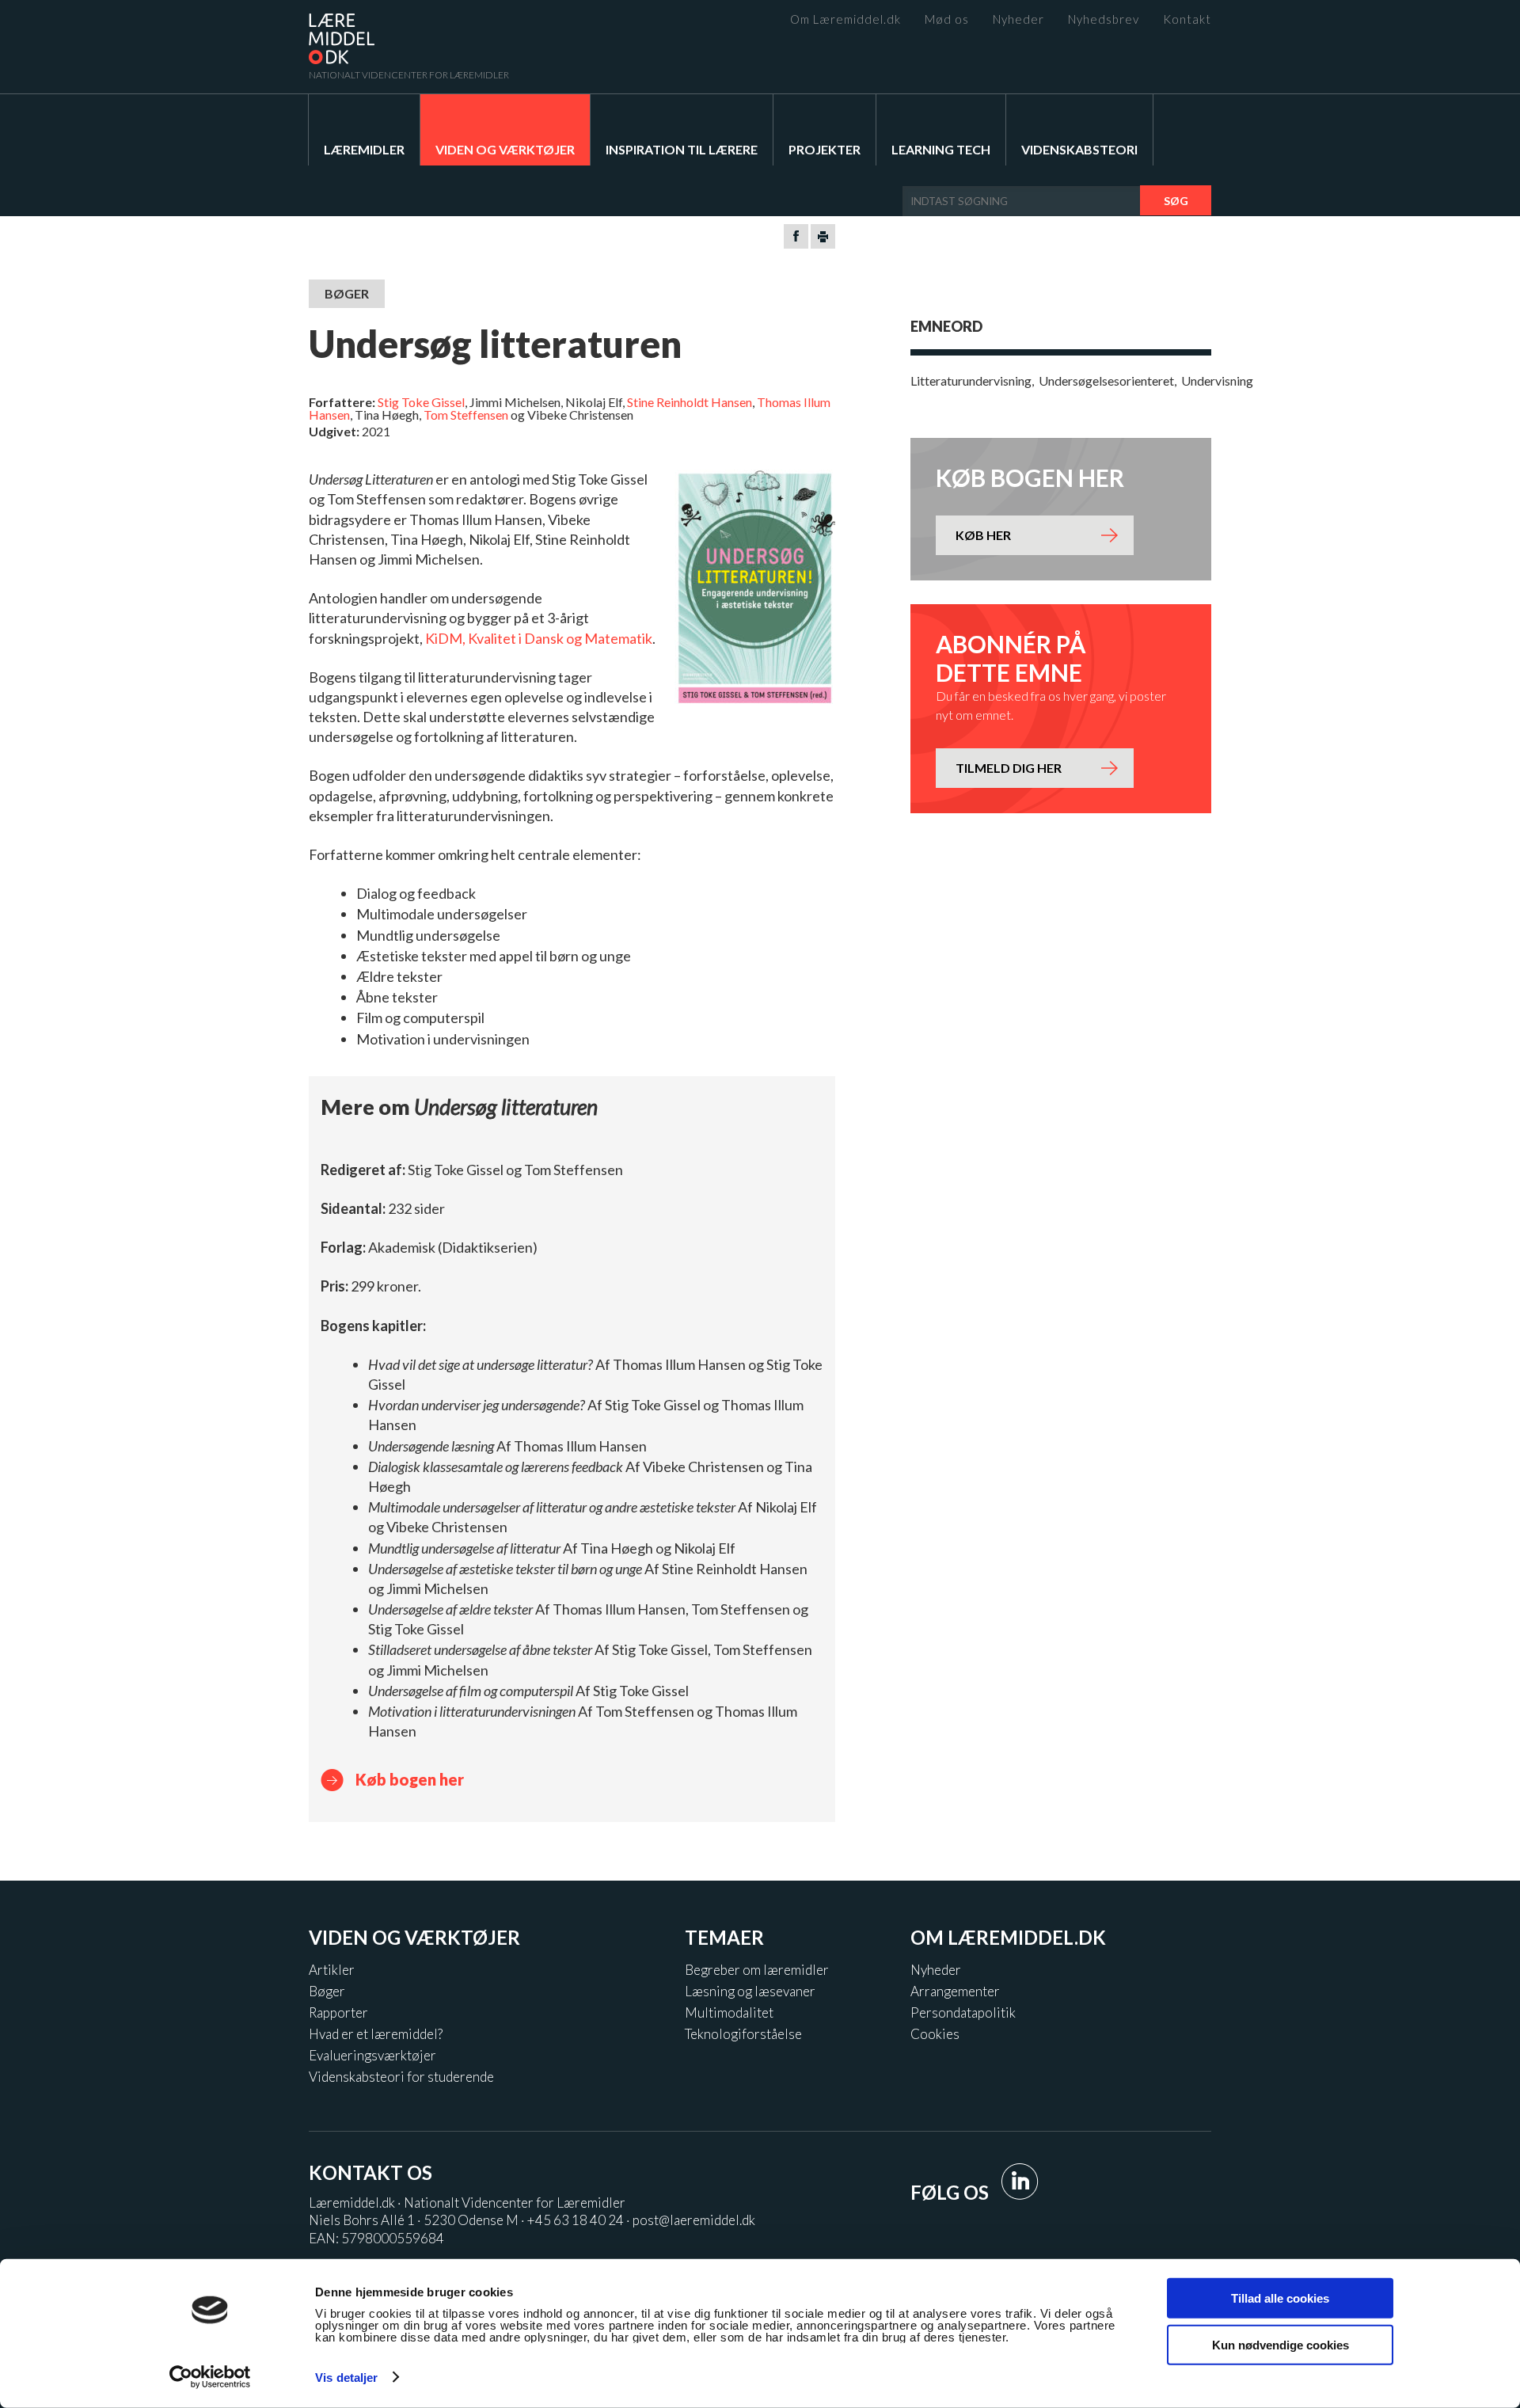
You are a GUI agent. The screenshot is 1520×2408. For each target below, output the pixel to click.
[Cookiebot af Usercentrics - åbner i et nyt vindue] (210, 2377)
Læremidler (364, 149)
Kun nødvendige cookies (1281, 2344)
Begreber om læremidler (757, 1970)
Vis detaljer (346, 2378)
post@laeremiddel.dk (694, 2220)
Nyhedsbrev (1104, 19)
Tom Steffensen (466, 415)
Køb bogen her (410, 1779)
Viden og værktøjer (505, 149)
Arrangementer (955, 1991)
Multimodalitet (729, 2012)
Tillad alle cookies (1280, 2298)
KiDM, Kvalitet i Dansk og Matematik (539, 638)
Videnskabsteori (1079, 149)
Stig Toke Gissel (421, 402)
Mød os (947, 19)
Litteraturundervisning (971, 380)
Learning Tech (941, 149)
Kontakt (1187, 19)
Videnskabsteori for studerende (401, 2077)
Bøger (327, 1991)
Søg (1176, 201)
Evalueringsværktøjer (372, 2055)
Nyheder (1018, 19)
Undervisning (1217, 380)
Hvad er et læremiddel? (376, 2034)
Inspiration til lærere (682, 149)
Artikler (332, 1970)
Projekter (825, 149)
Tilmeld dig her (1009, 768)
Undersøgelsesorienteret (1106, 380)
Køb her (983, 535)
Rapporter (338, 2012)
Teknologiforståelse (743, 2034)
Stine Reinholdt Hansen (690, 402)
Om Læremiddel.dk (845, 19)
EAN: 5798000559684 (376, 2238)
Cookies (935, 2034)
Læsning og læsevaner (750, 1991)
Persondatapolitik (963, 2012)
